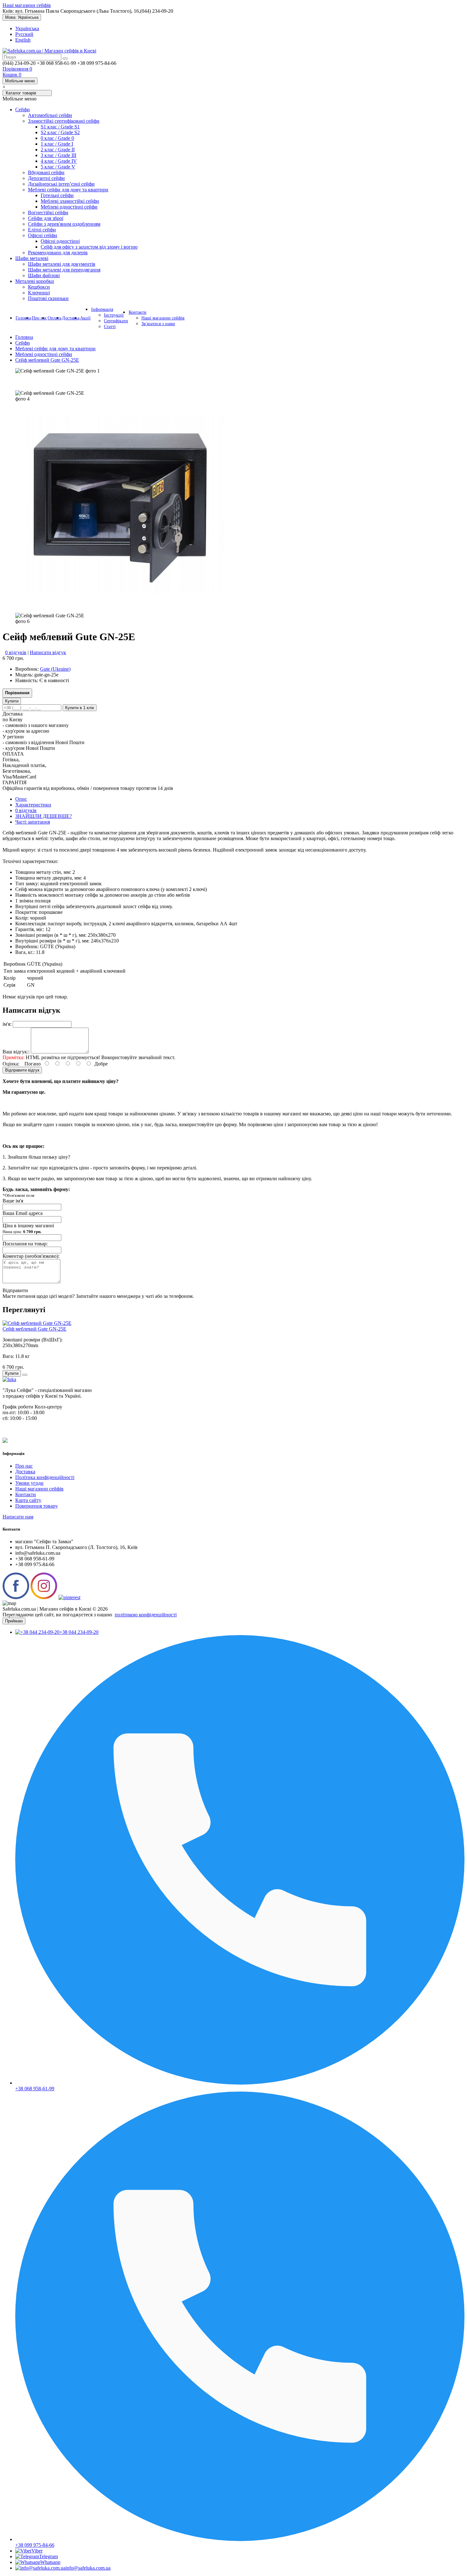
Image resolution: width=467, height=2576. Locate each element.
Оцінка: (11, 1064)
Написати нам (18, 1517)
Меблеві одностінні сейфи (44, 354)
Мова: (22, 17)
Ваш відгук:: (16, 1052)
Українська (27, 28)
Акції (85, 318)
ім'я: (7, 1024)
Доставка (71, 318)
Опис (21, 799)
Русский (24, 34)
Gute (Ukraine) (55, 669)
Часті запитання (33, 822)
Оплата (54, 318)
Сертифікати (116, 321)
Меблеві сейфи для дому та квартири (55, 349)
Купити (12, 701)
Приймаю (14, 1621)
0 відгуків (16, 652)
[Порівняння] (25, 1375)
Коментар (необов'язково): (31, 1256)
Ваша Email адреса (23, 1213)
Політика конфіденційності (45, 1477)
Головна (23, 318)
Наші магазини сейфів (27, 5)
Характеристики (33, 805)
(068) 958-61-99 (435, 318)
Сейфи (23, 343)
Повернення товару (37, 1506)
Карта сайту (28, 1500)
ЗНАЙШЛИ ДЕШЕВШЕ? (44, 816)
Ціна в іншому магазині (28, 1228)
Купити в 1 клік (80, 708)
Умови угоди (29, 1483)
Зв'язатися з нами (158, 324)
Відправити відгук (22, 1070)
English (23, 40)
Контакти (138, 312)
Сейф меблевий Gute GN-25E (47, 360)
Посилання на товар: (25, 1244)
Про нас (39, 318)
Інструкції (114, 315)
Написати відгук (48, 652)
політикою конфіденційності (146, 1615)
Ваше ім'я (13, 1201)
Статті (110, 327)
